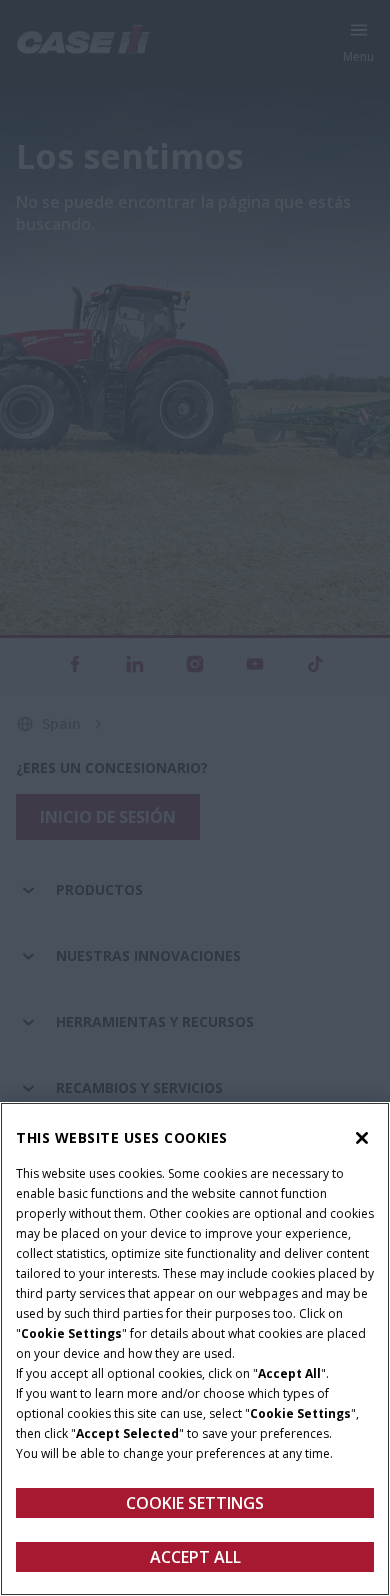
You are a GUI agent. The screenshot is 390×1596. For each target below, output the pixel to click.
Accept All (195, 1557)
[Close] (362, 1138)
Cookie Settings (195, 1503)
